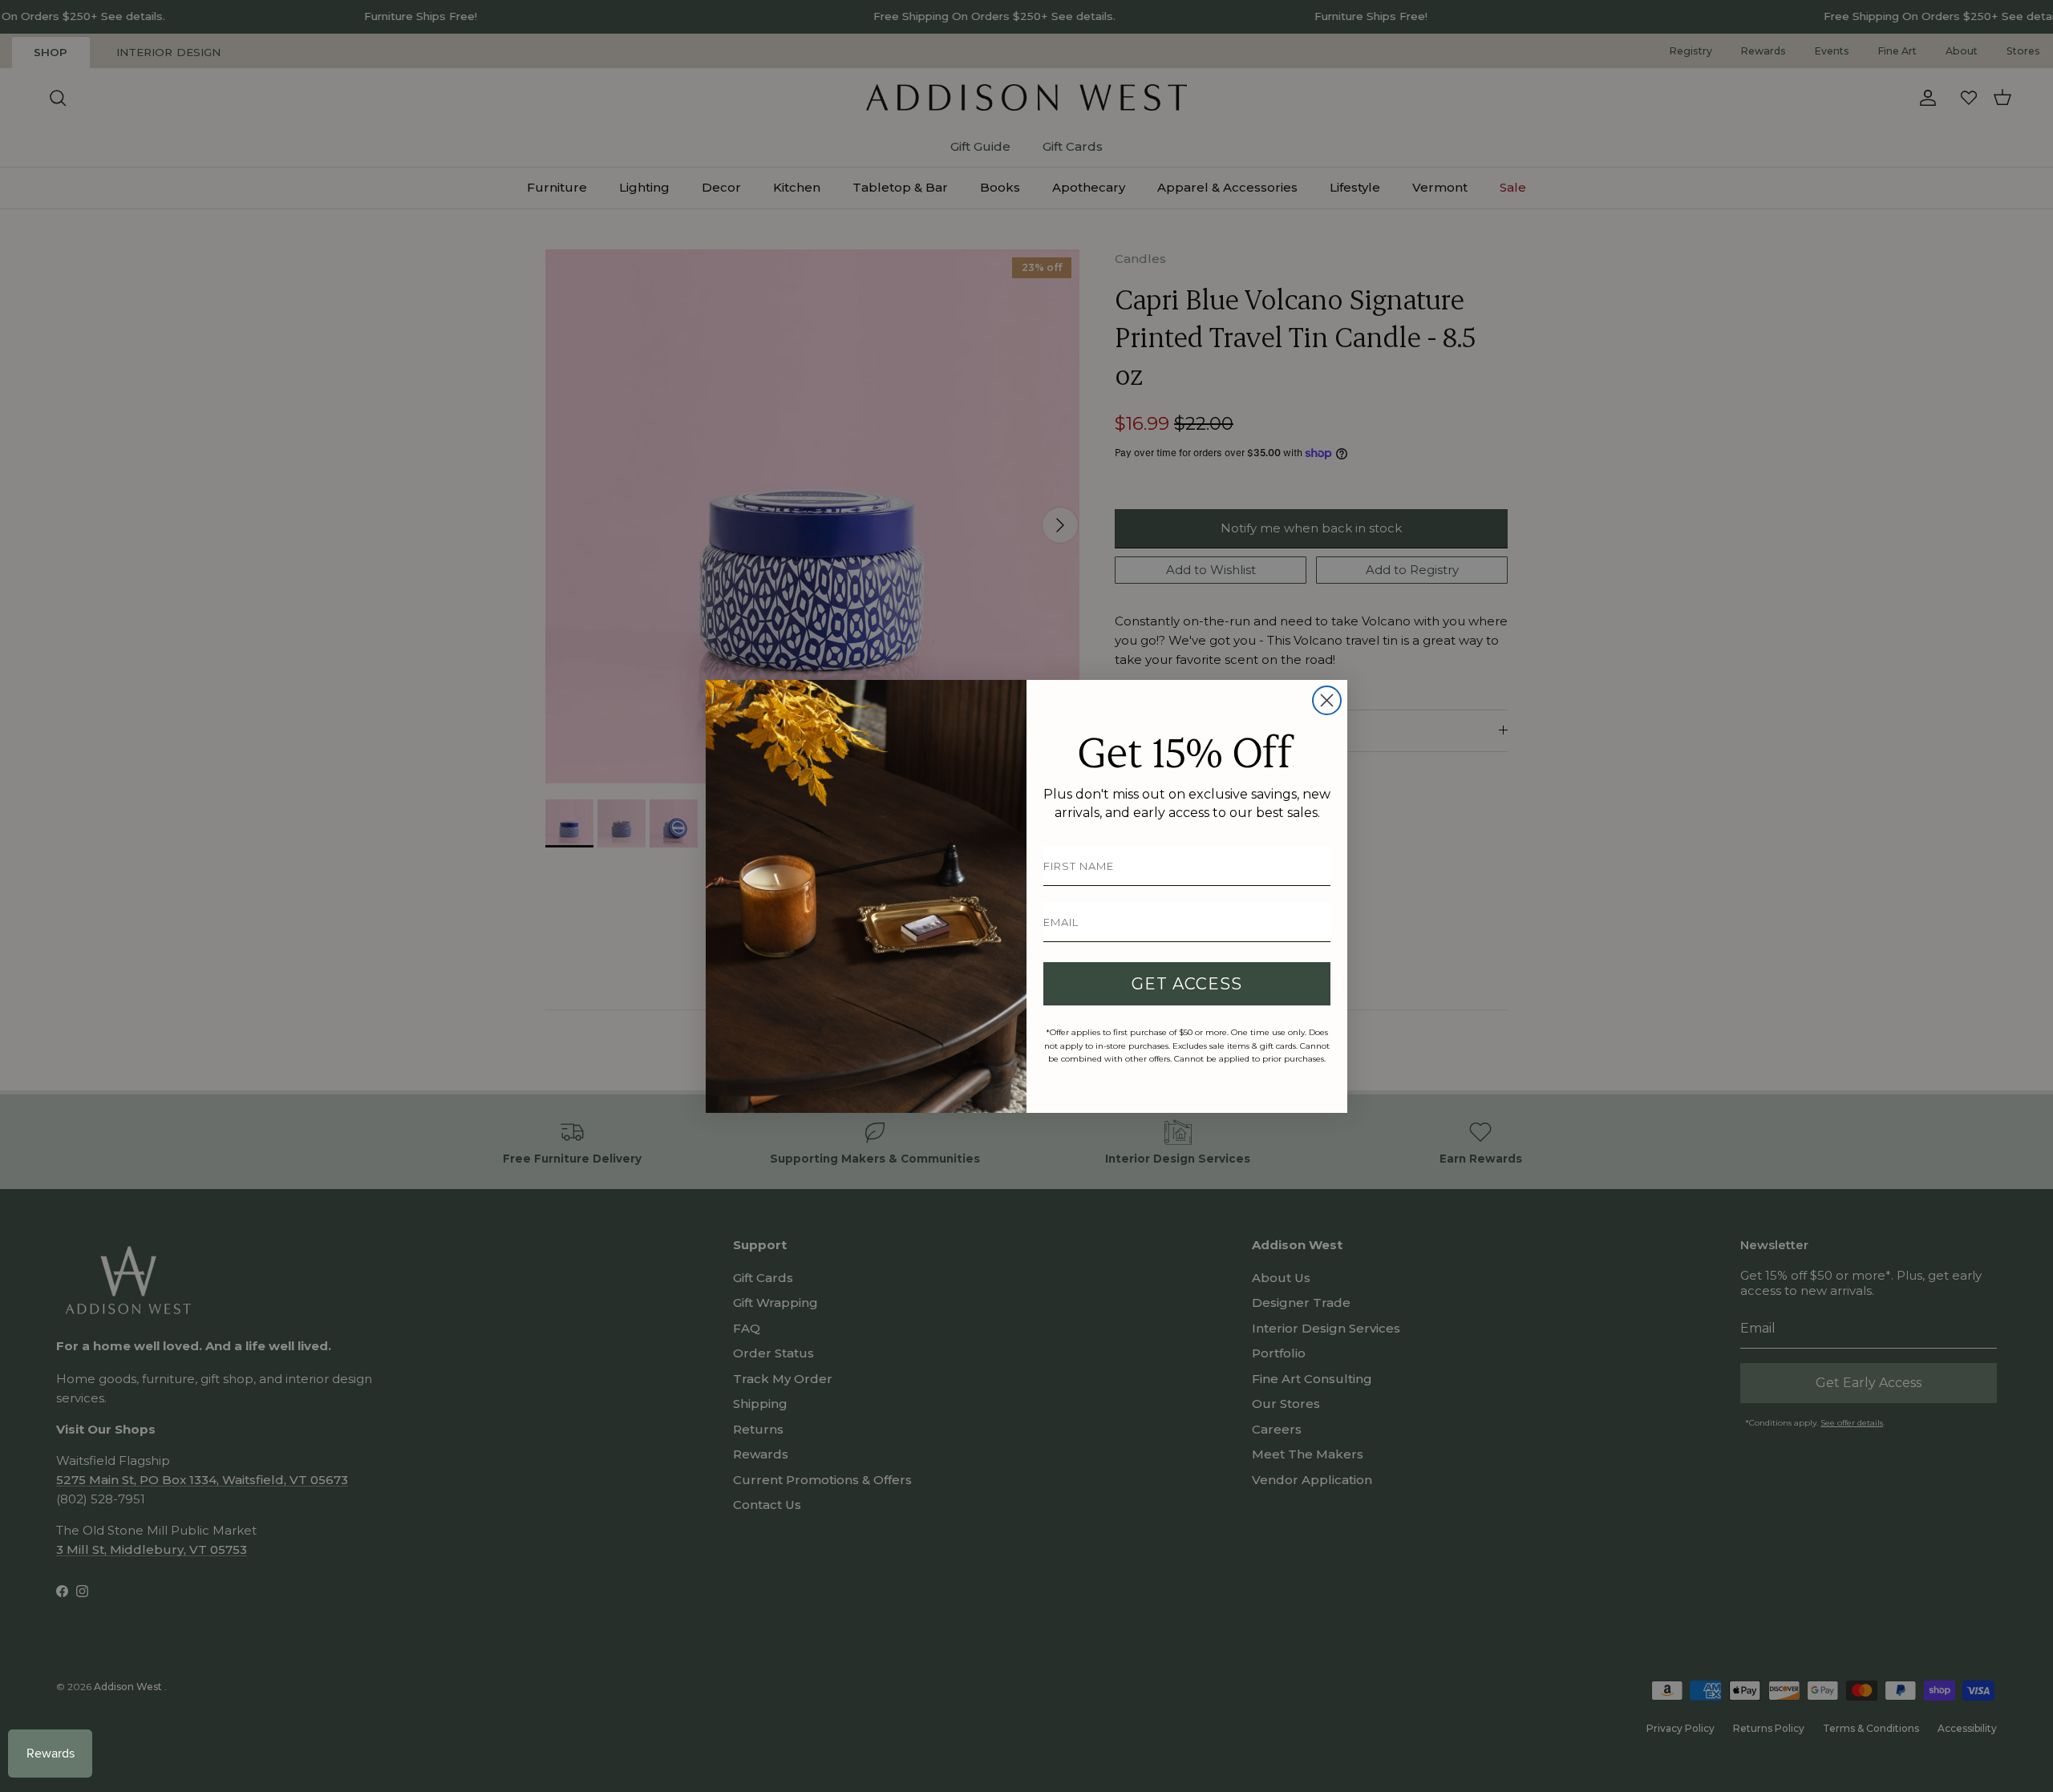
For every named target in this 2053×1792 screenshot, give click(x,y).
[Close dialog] (1327, 700)
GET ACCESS (1187, 984)
